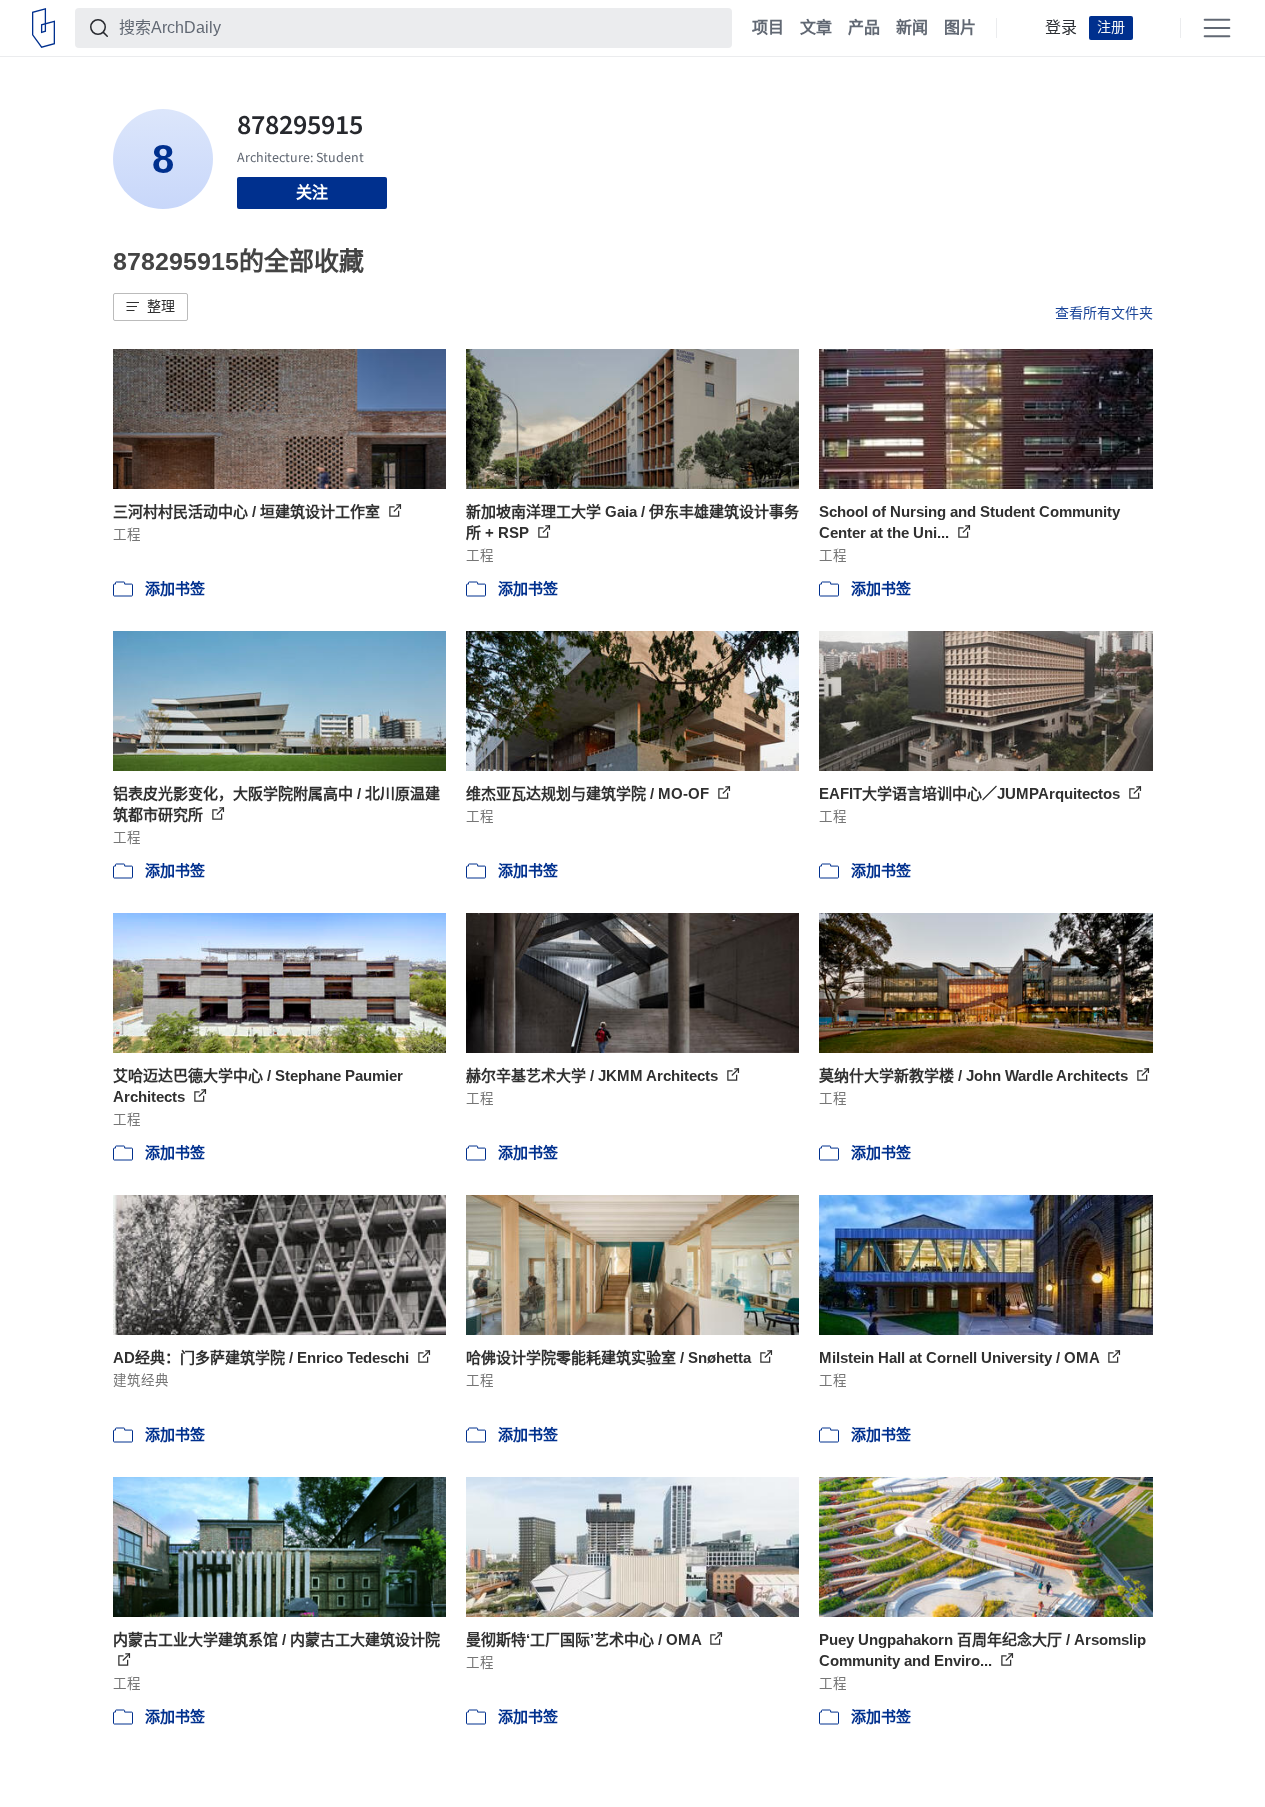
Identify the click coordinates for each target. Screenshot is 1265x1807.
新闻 (912, 28)
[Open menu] (1217, 28)
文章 (816, 28)
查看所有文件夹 (1104, 313)
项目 (768, 28)
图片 (960, 28)
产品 (864, 28)
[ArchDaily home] (43, 28)
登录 (1061, 28)
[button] (150, 307)
